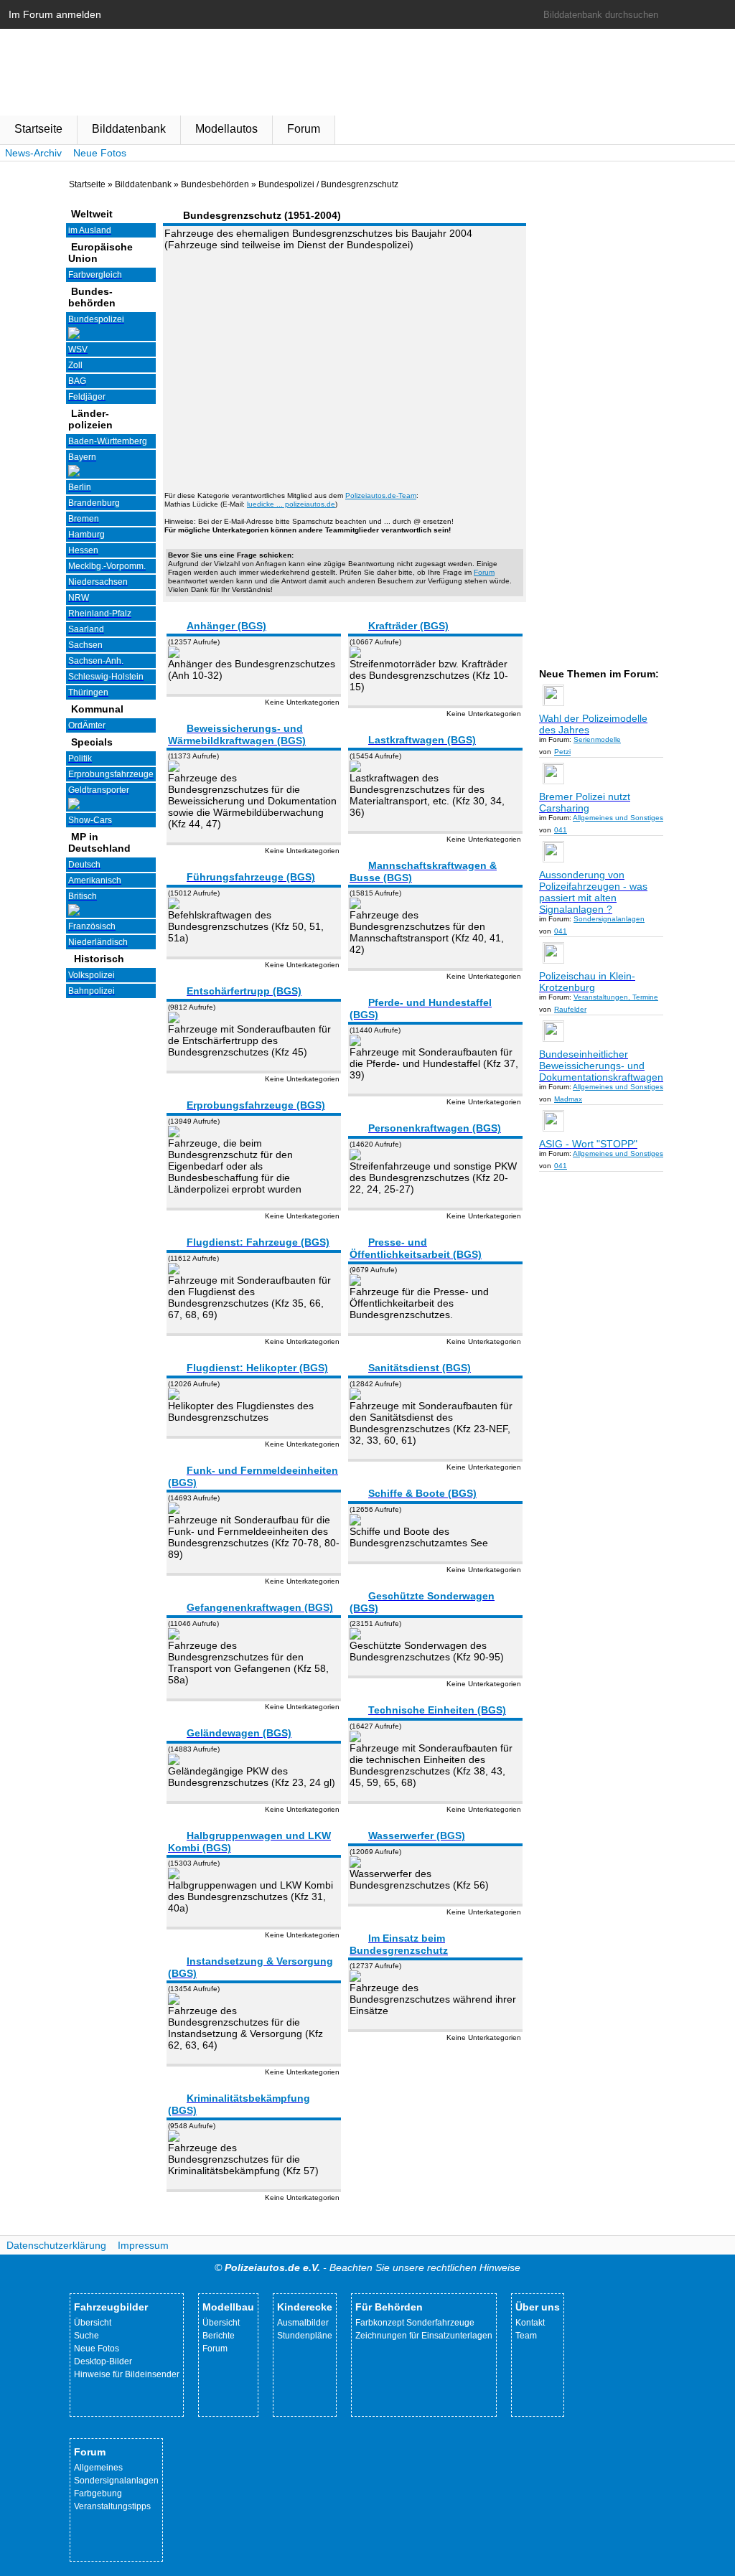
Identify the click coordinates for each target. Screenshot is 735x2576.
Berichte (219, 2336)
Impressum (143, 2245)
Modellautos (226, 129)
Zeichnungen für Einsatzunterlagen (424, 2336)
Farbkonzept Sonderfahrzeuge (415, 2323)
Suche (86, 2336)
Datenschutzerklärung (56, 2245)
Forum (304, 129)
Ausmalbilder (303, 2323)
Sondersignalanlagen (116, 2481)
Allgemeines (98, 2468)
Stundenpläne (305, 2336)
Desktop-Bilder (103, 2361)
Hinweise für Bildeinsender (127, 2374)
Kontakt (530, 2323)
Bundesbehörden (215, 184)
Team (526, 2336)
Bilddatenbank (129, 129)
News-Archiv (33, 153)
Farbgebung (98, 2493)
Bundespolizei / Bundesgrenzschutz (328, 184)
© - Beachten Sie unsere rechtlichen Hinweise (367, 2267)
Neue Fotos (100, 153)
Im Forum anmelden (55, 14)
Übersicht (93, 2323)
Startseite (38, 129)
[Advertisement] (345, 362)
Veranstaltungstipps (112, 2506)
